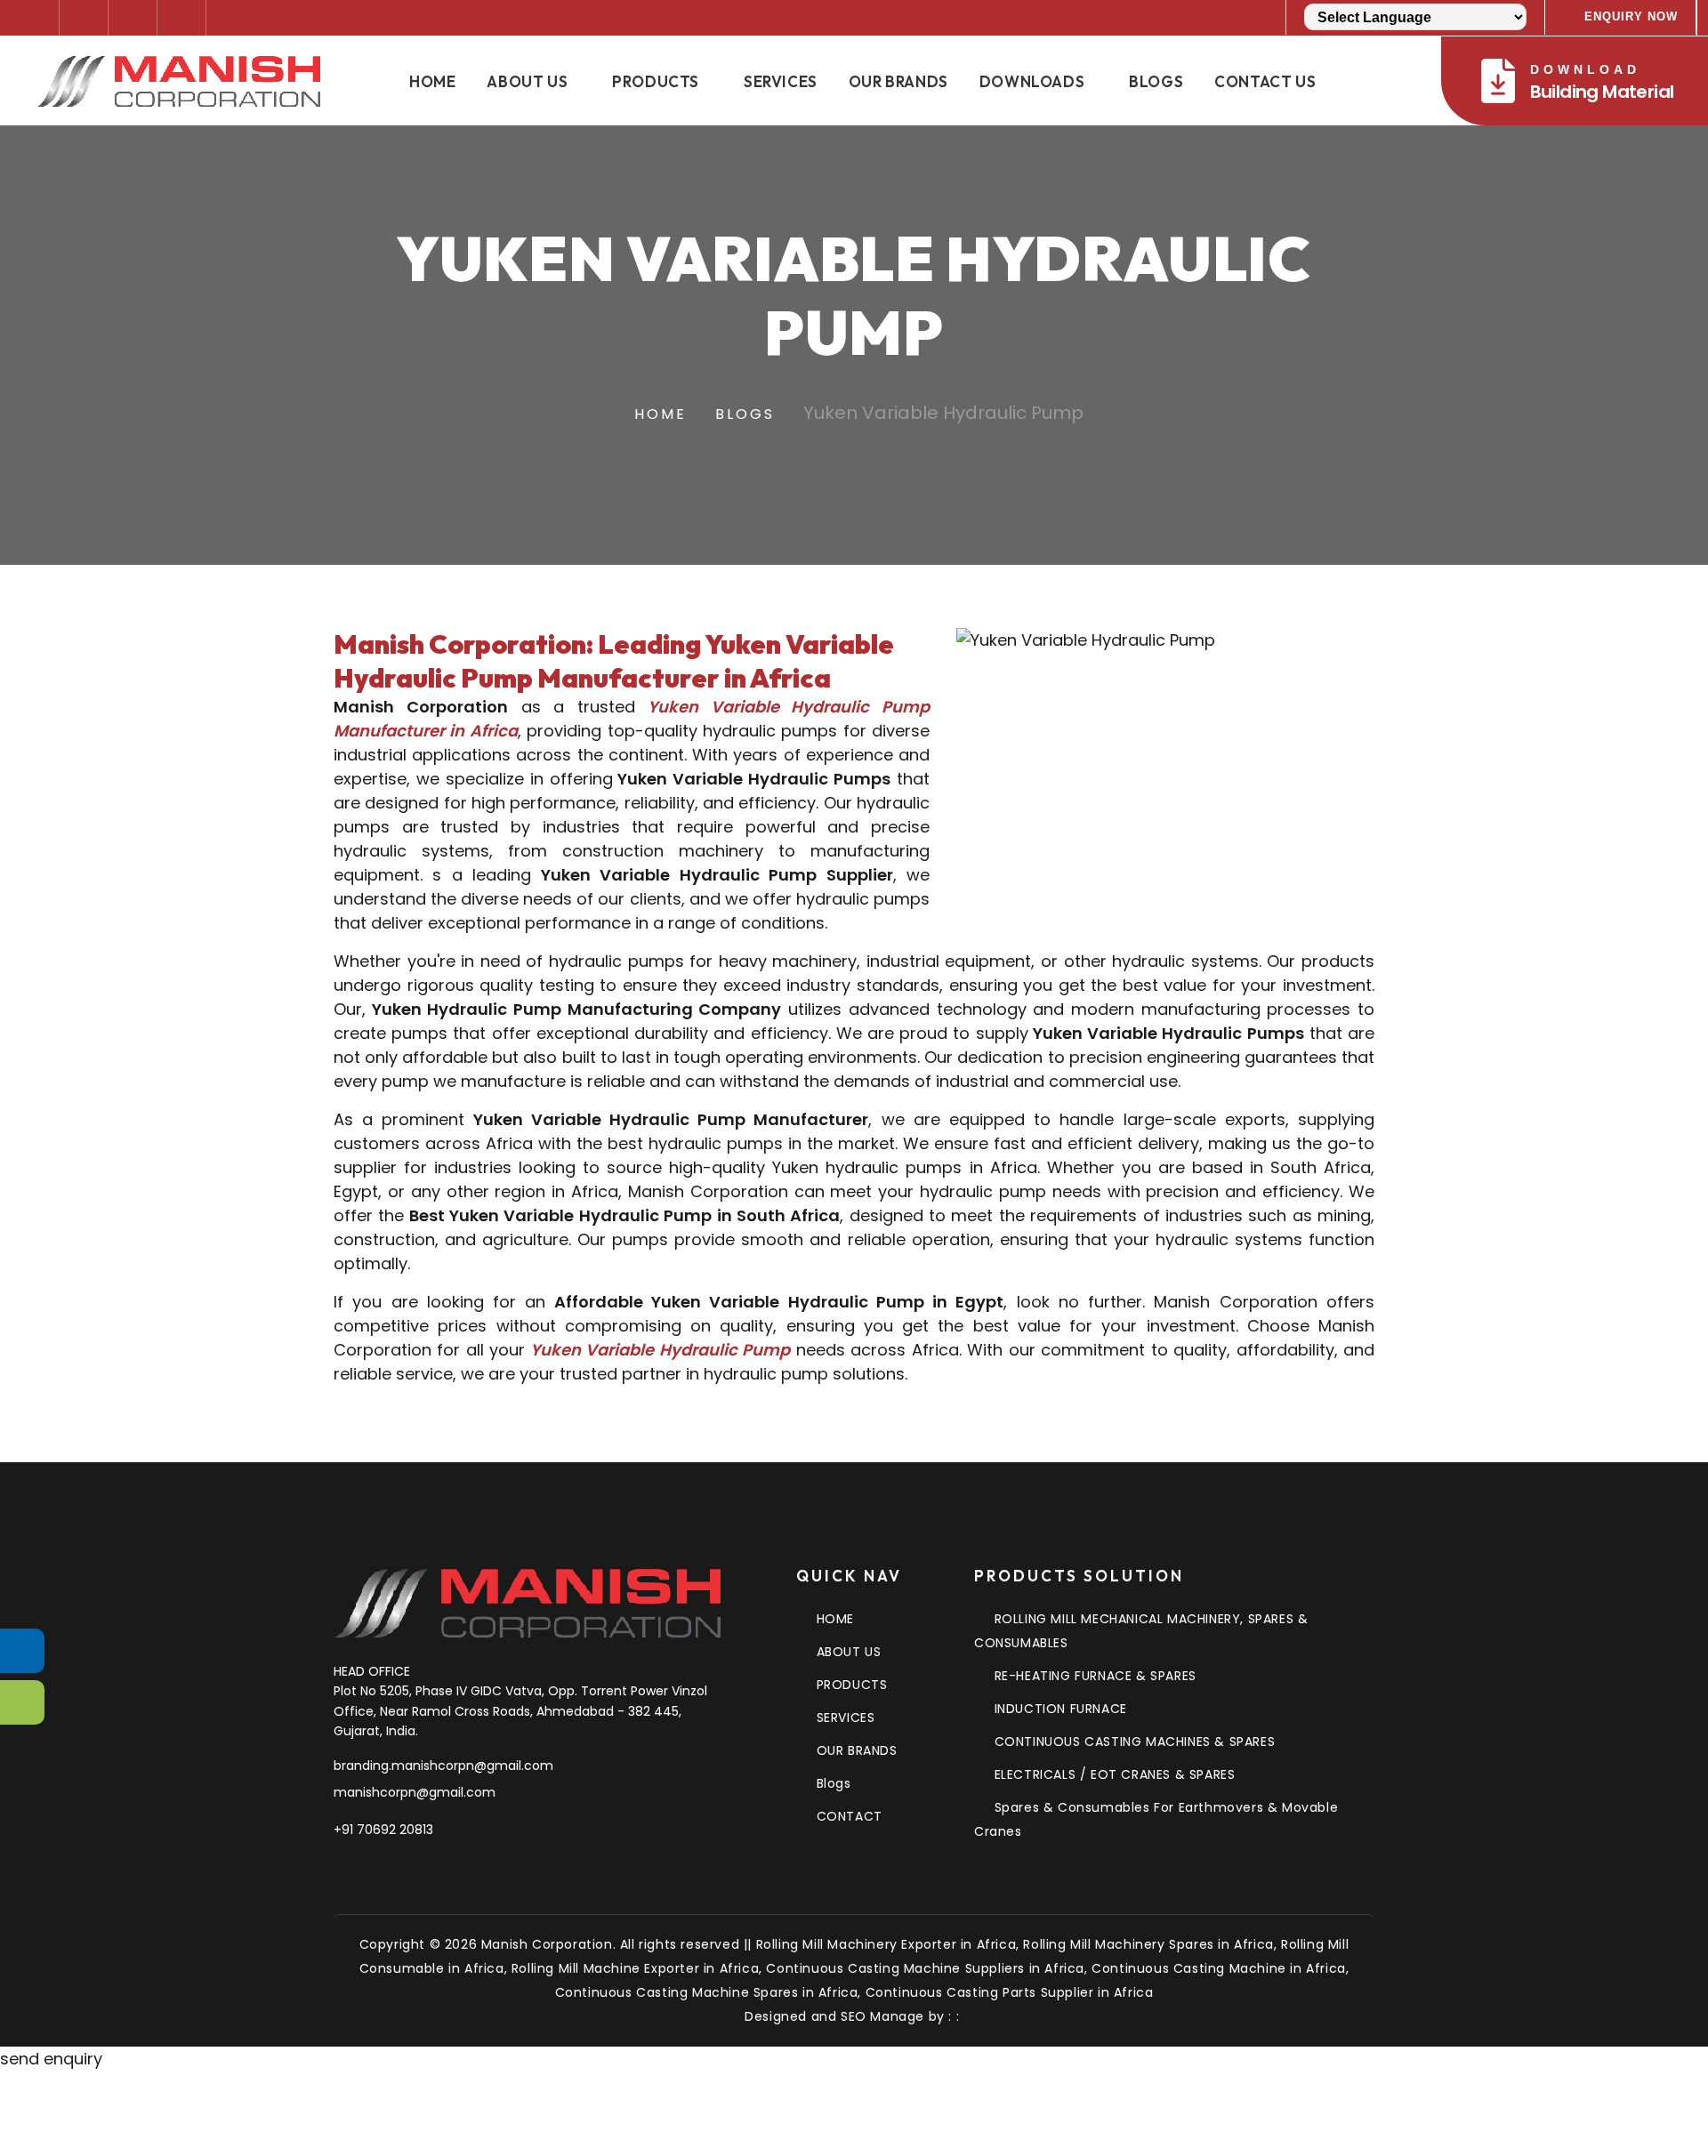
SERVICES (846, 1718)
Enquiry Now (1631, 16)
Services (781, 81)
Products (656, 81)
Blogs (1156, 81)
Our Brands (898, 81)
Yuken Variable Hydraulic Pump (657, 1350)
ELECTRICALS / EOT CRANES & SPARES (1115, 1774)
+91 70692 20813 (383, 1830)
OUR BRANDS (857, 1750)
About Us (527, 81)
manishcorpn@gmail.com (415, 1792)
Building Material (1602, 83)
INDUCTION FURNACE (1061, 1709)
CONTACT (850, 1816)
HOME (835, 1619)
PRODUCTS (852, 1685)
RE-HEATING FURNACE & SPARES (1096, 1676)
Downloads (1032, 81)
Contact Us (1265, 81)
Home (432, 81)
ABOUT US (849, 1652)
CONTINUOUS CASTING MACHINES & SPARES (1135, 1742)
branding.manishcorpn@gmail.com (443, 1766)
